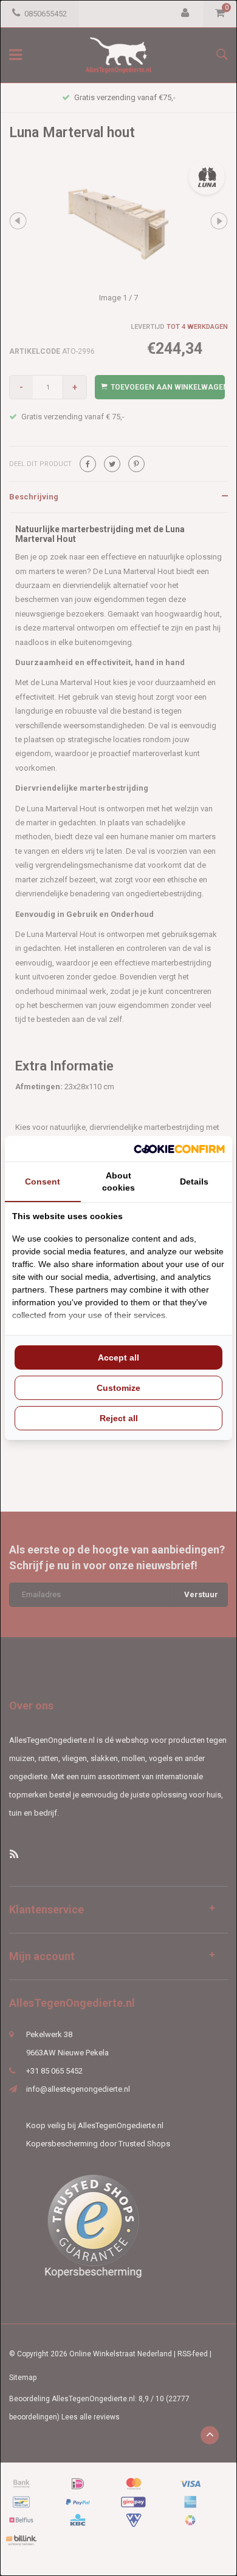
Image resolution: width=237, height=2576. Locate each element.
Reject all (119, 1418)
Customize (118, 1388)
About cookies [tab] (118, 1182)
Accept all (118, 1357)
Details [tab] (194, 1182)
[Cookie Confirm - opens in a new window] (179, 1149)
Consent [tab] (43, 1182)
